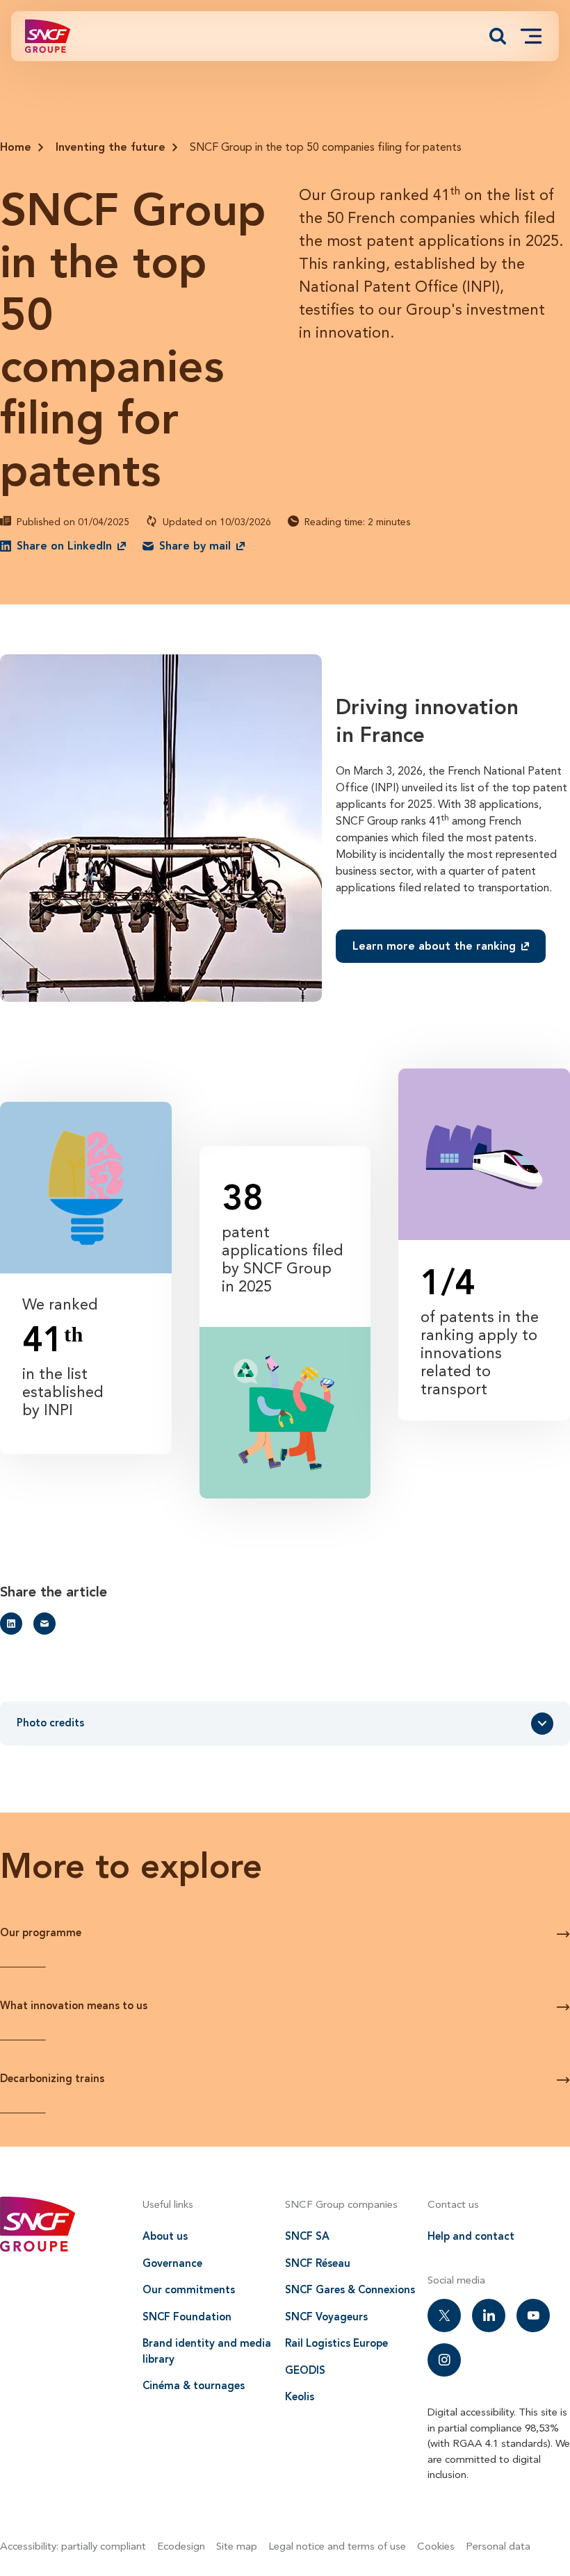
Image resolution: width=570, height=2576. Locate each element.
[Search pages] (498, 36)
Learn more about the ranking (434, 946)
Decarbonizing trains (52, 2079)
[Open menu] (531, 36)
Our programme (41, 1933)
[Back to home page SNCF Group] (48, 36)
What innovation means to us (74, 2006)
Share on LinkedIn (64, 546)
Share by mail (195, 546)
